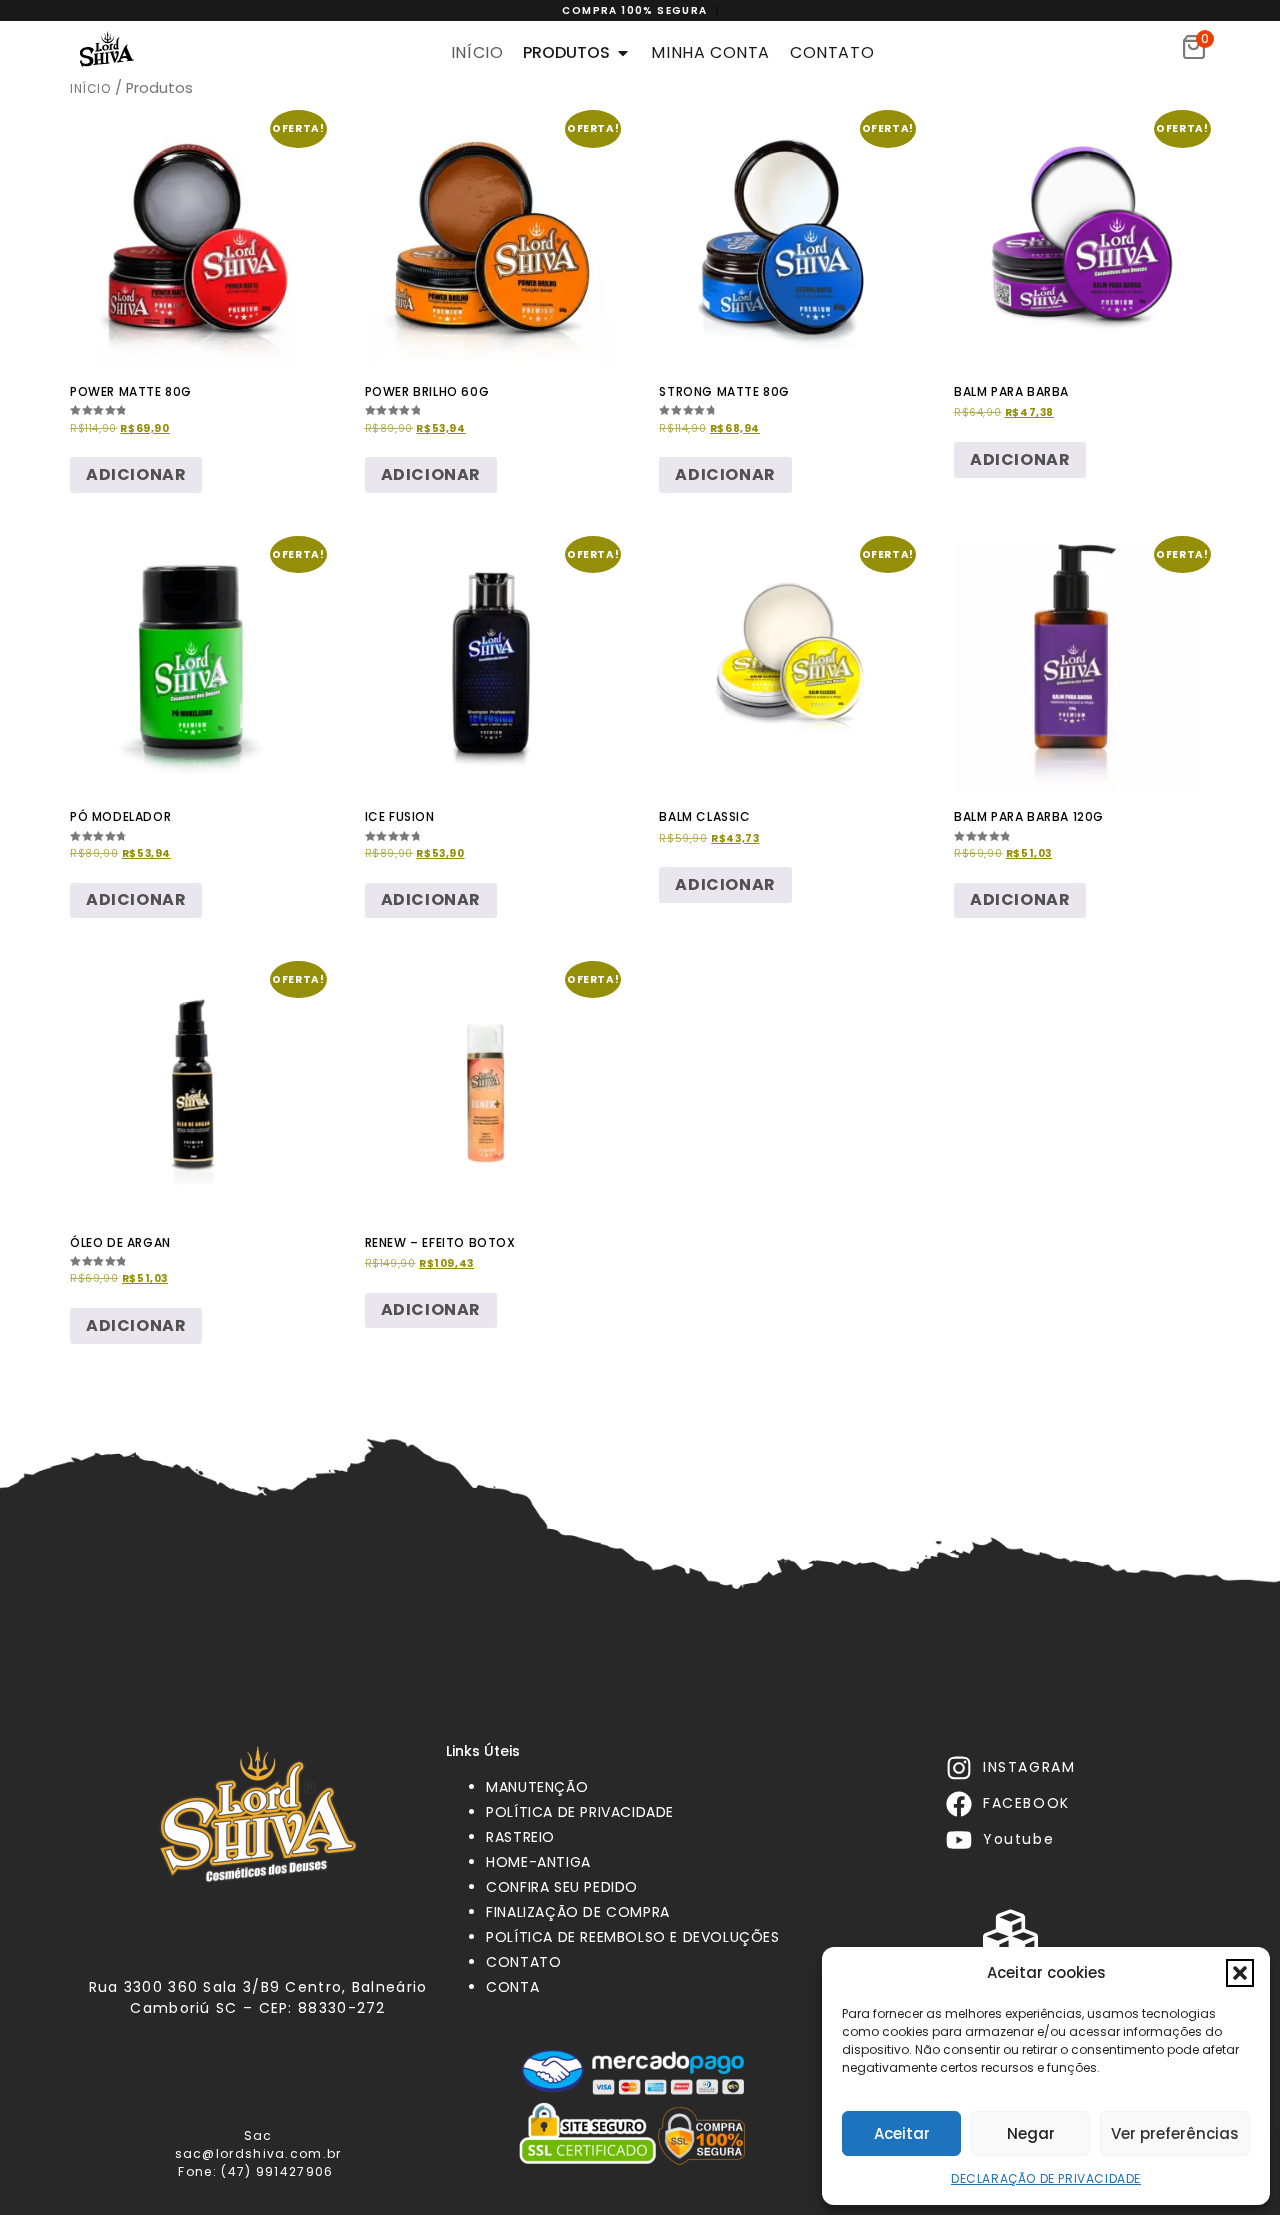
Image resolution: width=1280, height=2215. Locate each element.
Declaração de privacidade (1046, 2178)
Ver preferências (1175, 2133)
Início (90, 88)
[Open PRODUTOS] (623, 53)
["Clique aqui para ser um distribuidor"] (1010, 1933)
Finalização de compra (578, 1912)
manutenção (537, 1787)
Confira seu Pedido (562, 1887)
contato (523, 1962)
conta (512, 1987)
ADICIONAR (136, 1325)
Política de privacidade (580, 1812)
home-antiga (538, 1862)
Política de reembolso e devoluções (632, 1937)
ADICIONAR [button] (136, 474)
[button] (1240, 1973)
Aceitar (902, 2133)
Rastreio (520, 1837)
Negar (1031, 2133)
